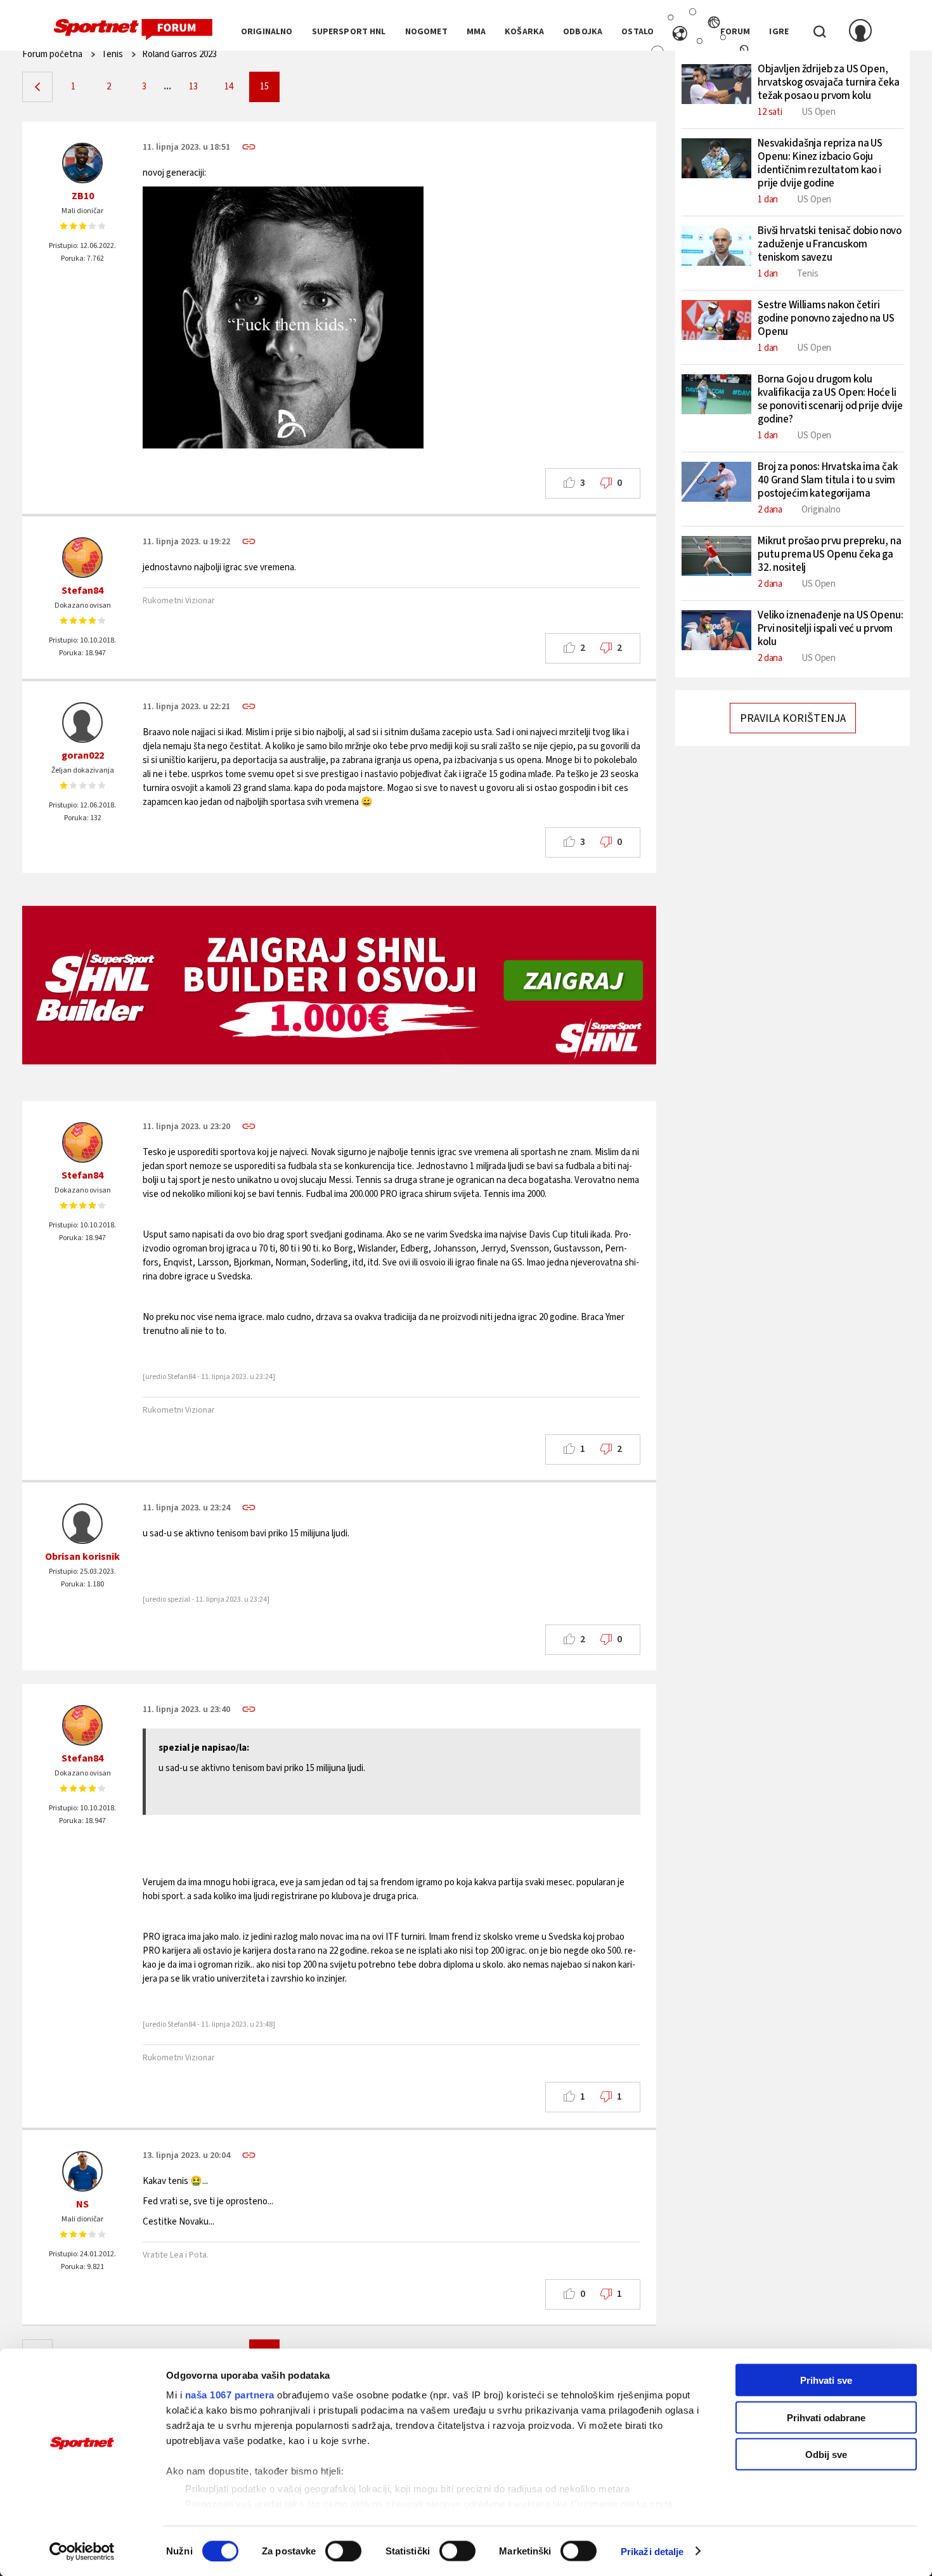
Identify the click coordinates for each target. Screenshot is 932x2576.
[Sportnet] (133, 30)
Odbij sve (826, 2455)
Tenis (112, 54)
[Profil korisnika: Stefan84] (82, 558)
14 (229, 87)
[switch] (343, 2551)
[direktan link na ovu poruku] (249, 147)
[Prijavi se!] (860, 32)
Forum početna (52, 54)
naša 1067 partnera (230, 2395)
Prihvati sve (826, 2380)
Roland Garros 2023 (179, 54)
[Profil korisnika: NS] (82, 2171)
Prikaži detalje (652, 2551)
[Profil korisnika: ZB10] (82, 163)
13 (193, 87)
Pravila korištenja (793, 718)
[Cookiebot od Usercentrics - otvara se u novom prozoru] (82, 2551)
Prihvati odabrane (826, 2417)
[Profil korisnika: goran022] (82, 722)
